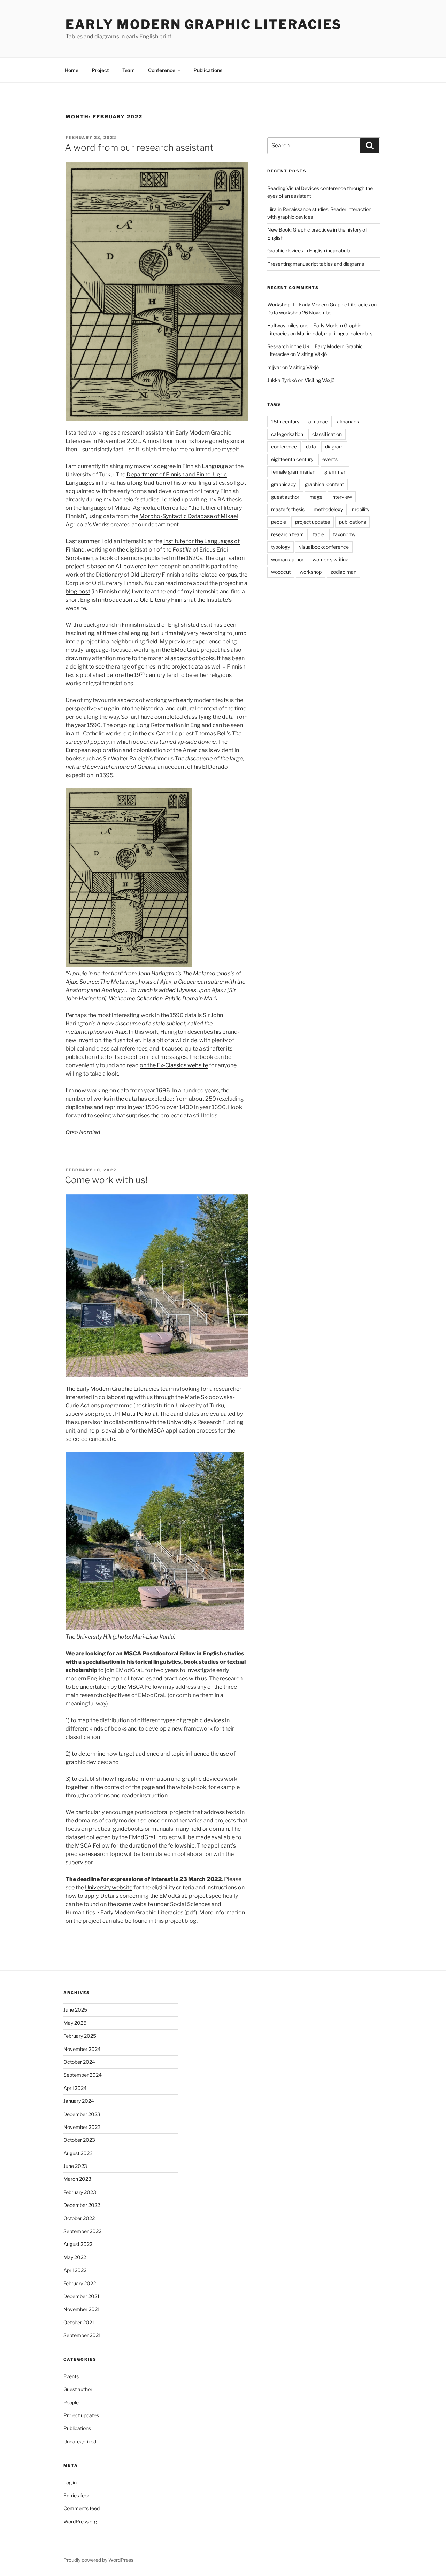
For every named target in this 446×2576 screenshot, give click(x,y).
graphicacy (283, 484)
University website (109, 1887)
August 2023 (78, 2153)
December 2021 (82, 2296)
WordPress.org (80, 2522)
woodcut (281, 572)
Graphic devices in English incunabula (309, 251)
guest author (285, 497)
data (311, 447)
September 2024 (83, 2075)
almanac (318, 421)
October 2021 (79, 2322)
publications (352, 522)
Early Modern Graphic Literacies (204, 24)
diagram (334, 447)
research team (287, 534)
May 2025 (75, 2023)
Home (72, 70)
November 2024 (82, 2049)
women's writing (330, 559)
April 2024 (75, 2088)
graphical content (324, 484)
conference (284, 447)
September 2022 (82, 2231)
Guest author (78, 2389)
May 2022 (75, 2257)
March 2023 (77, 2179)
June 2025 (75, 2010)
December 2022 (82, 2205)
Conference (162, 70)
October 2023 (79, 2140)
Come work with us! (106, 1180)
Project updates (81, 2415)
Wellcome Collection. (136, 998)
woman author (287, 559)
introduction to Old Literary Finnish (145, 600)
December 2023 (82, 2114)
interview (342, 497)
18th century (285, 421)
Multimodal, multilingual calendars (335, 333)
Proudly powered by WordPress (98, 2560)
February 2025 (80, 2036)
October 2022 (79, 2218)
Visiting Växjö (312, 354)
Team (129, 70)
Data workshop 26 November (300, 313)
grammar (335, 472)
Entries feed (77, 2495)
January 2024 (79, 2101)
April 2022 (75, 2270)
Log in (70, 2483)
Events (71, 2376)
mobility (361, 509)
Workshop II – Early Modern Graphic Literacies (319, 305)
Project (100, 70)
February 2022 (80, 2283)
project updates (313, 522)
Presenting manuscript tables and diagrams (316, 264)
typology (280, 547)
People (71, 2402)
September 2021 (82, 2335)
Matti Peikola (139, 1414)
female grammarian (293, 472)
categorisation (287, 434)
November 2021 (82, 2309)
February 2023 (80, 2192)
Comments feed (82, 2508)
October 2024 (79, 2062)
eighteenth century (292, 459)
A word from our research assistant (139, 147)
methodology (328, 509)
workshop (311, 572)
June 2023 (75, 2166)
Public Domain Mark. (192, 998)
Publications (208, 70)
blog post (78, 591)
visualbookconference (324, 547)
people (279, 522)
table (318, 534)
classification (327, 434)
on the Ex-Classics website (174, 1065)
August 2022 (78, 2244)
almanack (348, 421)
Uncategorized (80, 2441)
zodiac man (344, 572)
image (315, 497)
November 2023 (82, 2127)
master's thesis (288, 509)
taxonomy (344, 534)
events (330, 459)
